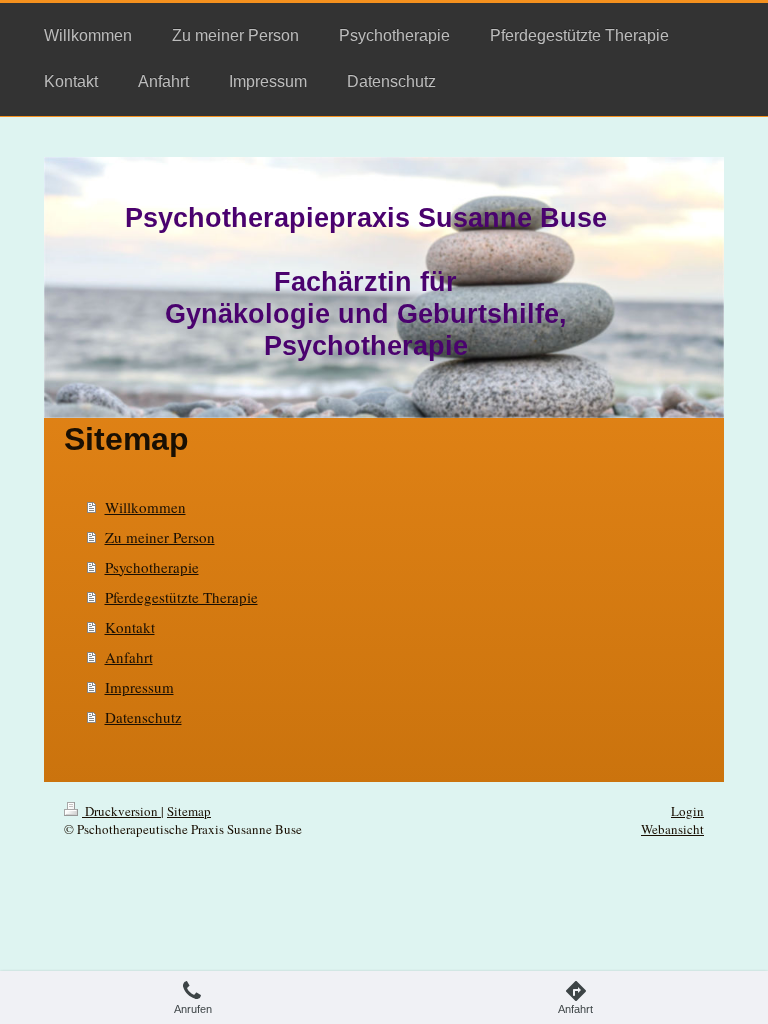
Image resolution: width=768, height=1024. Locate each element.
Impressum (139, 687)
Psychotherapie (152, 567)
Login (687, 811)
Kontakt (130, 627)
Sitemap (189, 811)
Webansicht (672, 829)
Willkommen (145, 507)
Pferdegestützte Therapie (181, 597)
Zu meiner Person (160, 537)
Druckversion (121, 811)
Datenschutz (143, 717)
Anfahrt (129, 657)
